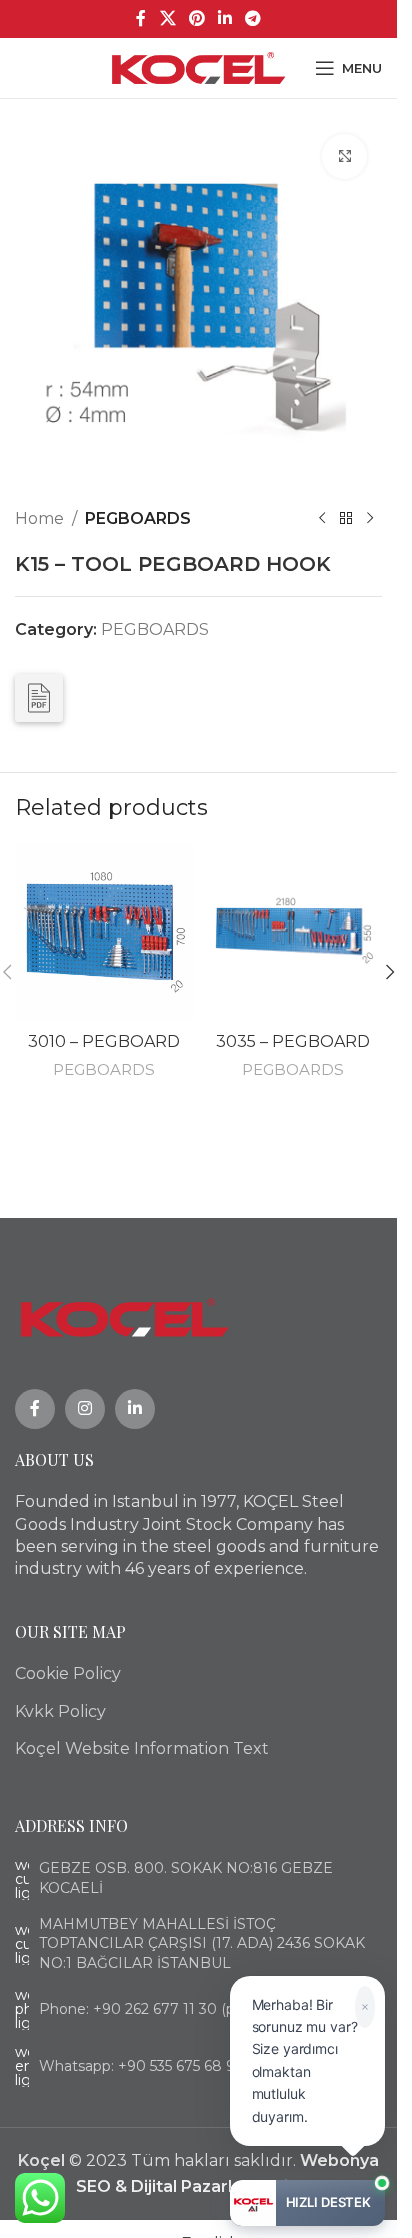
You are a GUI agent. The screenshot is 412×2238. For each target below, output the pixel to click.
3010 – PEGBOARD (104, 1041)
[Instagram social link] (85, 1409)
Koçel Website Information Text (142, 1748)
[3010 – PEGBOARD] (104, 933)
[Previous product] (322, 519)
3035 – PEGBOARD (293, 1041)
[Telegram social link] (253, 18)
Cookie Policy (68, 1673)
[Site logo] (198, 66)
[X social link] (167, 18)
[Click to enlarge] (344, 156)
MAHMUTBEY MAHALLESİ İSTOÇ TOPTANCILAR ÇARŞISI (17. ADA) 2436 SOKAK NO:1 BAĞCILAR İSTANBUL (202, 1943)
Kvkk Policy (60, 1711)
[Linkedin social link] (225, 18)
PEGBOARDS (138, 518)
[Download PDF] (39, 698)
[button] (390, 972)
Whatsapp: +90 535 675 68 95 (140, 2066)
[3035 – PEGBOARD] (293, 933)
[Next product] (370, 519)
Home (39, 518)
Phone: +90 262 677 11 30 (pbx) (147, 2009)
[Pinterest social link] (196, 18)
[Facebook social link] (141, 18)
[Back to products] (346, 519)
